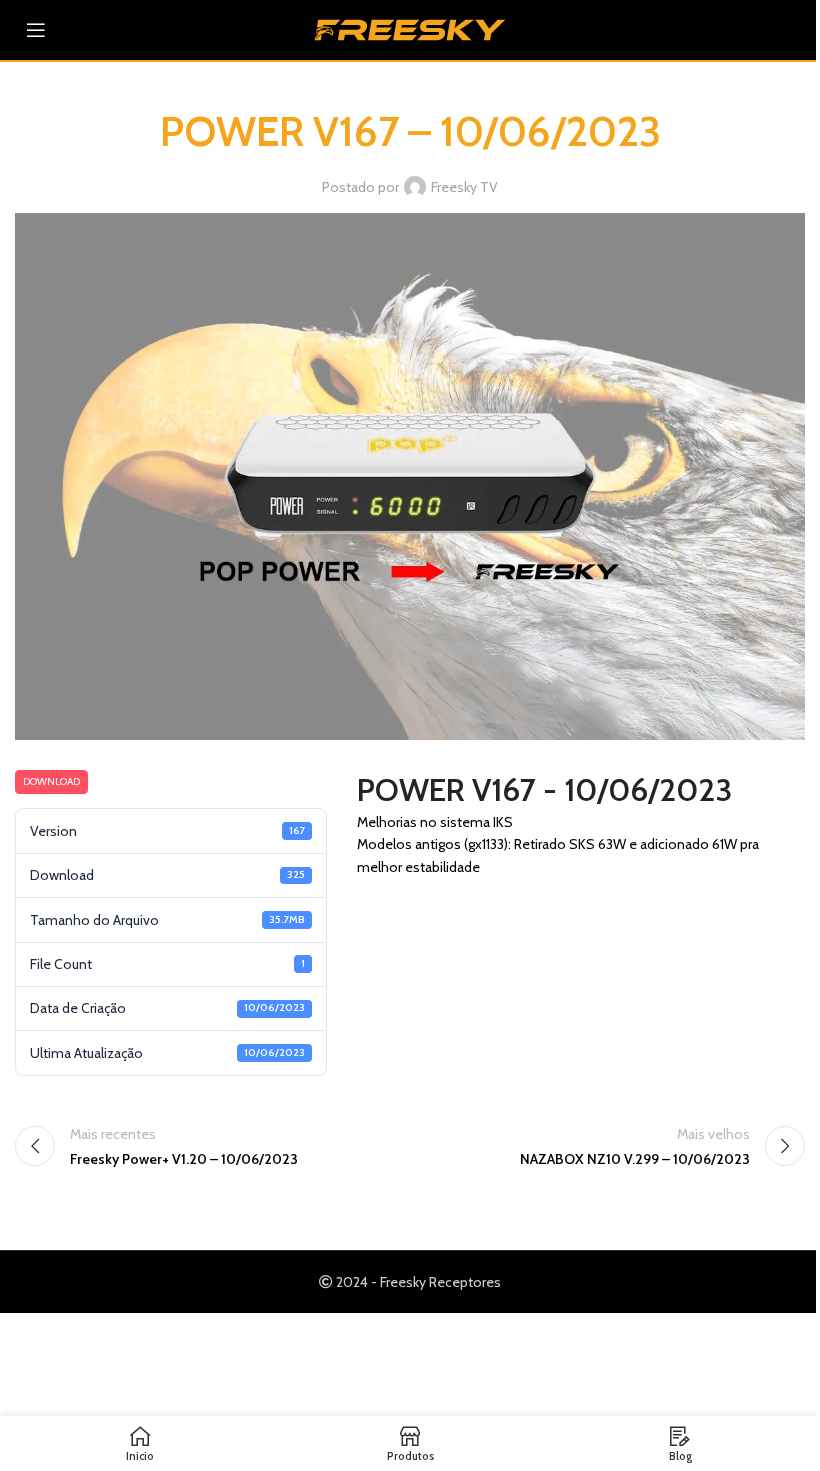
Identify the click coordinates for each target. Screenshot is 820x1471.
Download (51, 781)
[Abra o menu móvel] (36, 30)
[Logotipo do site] (410, 28)
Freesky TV (464, 187)
